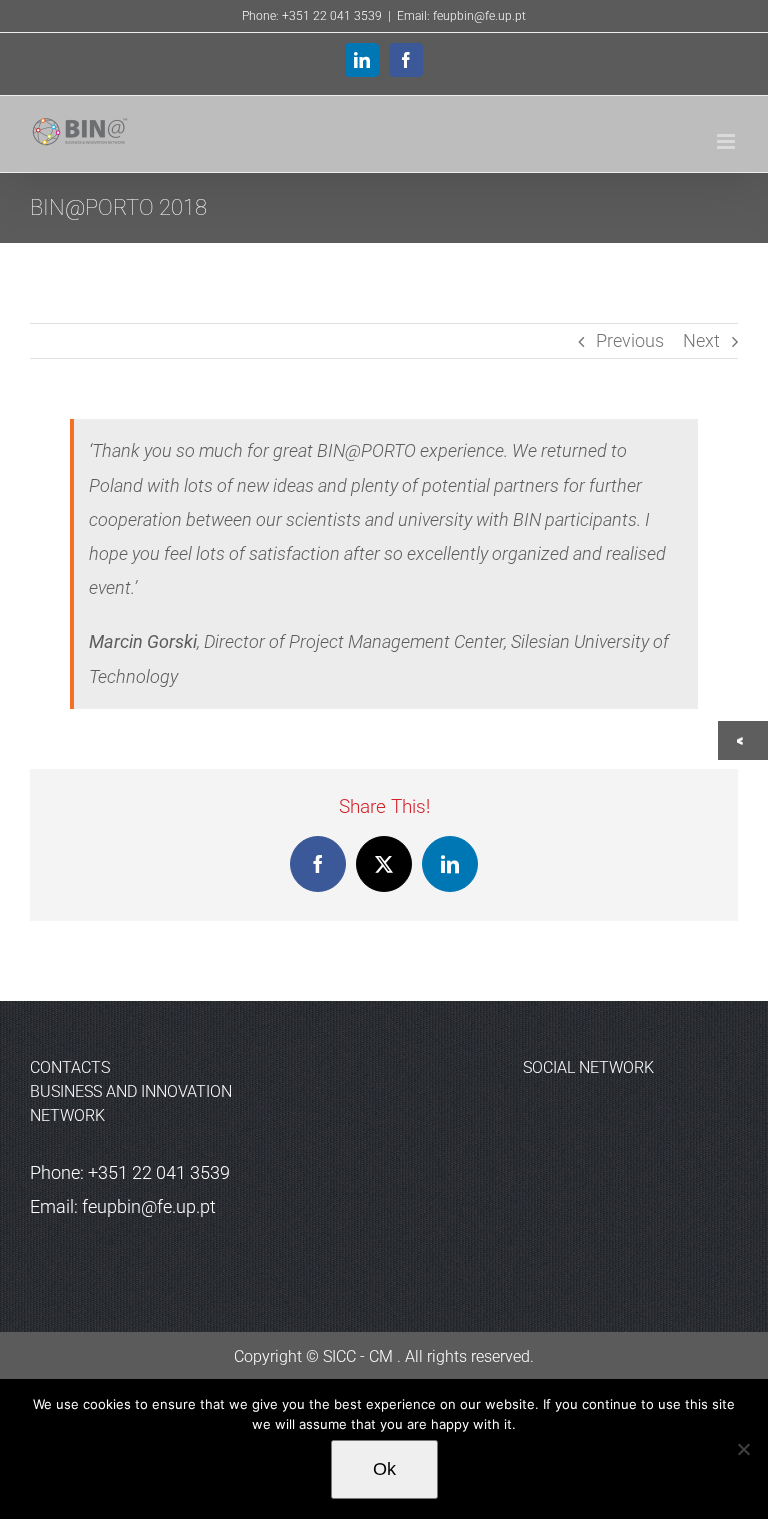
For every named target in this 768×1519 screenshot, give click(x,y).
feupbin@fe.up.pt (149, 1206)
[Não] (743, 1449)
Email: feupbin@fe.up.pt (461, 16)
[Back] (744, 740)
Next (701, 340)
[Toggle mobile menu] (727, 141)
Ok (384, 1469)
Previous (630, 340)
